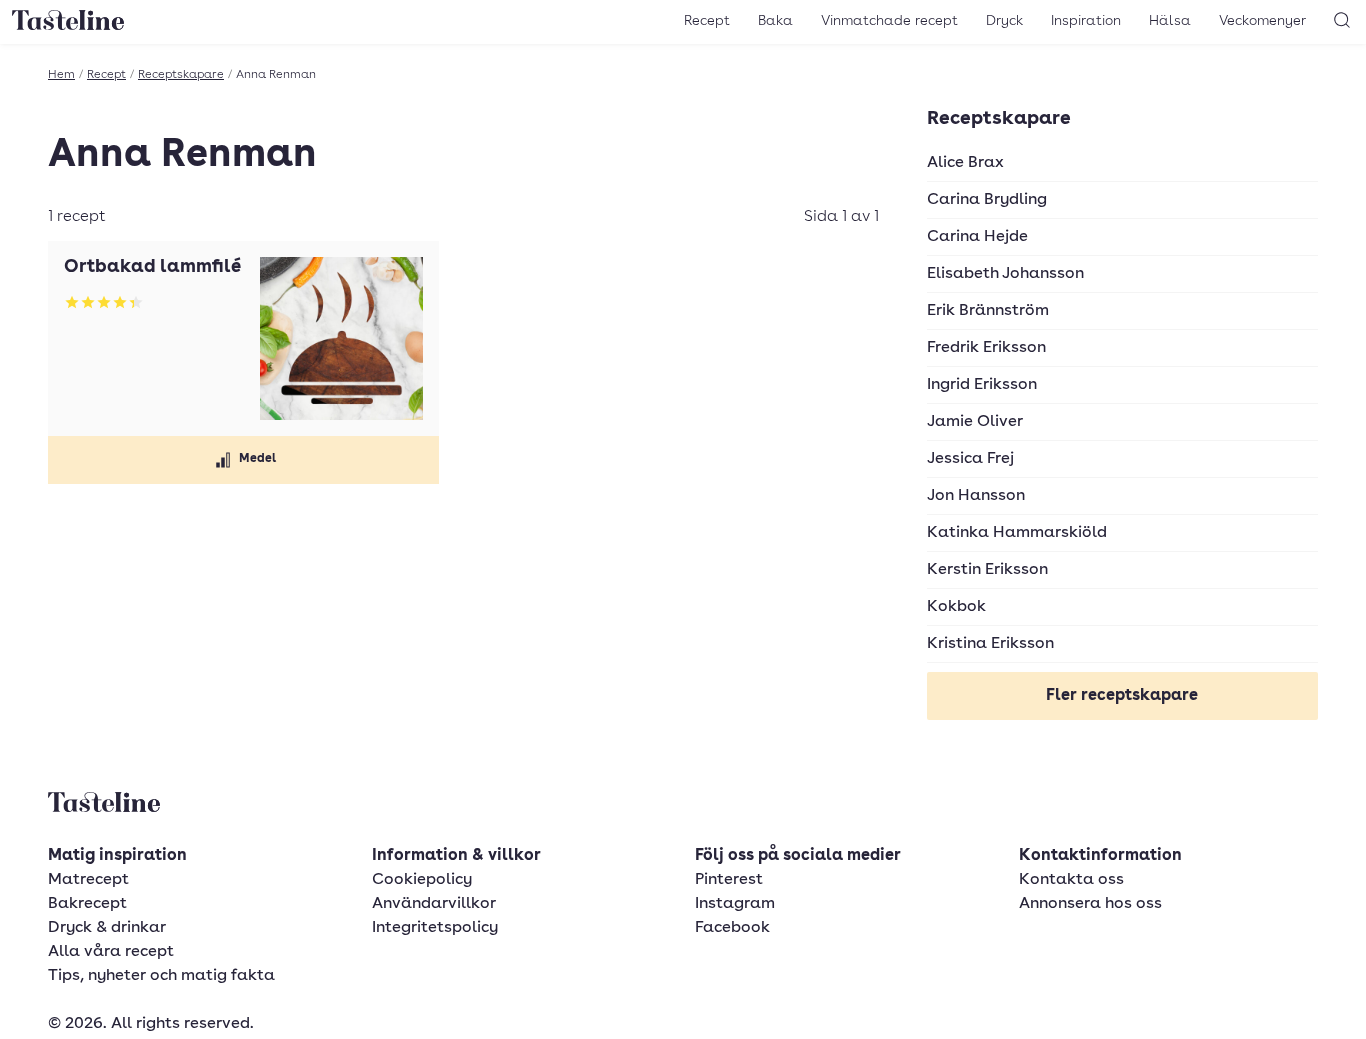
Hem (61, 75)
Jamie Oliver (975, 422)
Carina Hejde (977, 237)
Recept (707, 21)
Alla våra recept (111, 952)
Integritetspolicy (435, 928)
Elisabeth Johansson (1005, 274)
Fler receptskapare (1122, 696)
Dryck (1004, 21)
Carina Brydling (987, 200)
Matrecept (88, 880)
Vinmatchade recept (889, 21)
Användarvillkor (434, 904)
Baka (775, 21)
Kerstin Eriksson (987, 570)
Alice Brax (965, 163)
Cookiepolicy (422, 880)
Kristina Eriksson (990, 644)
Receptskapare (181, 75)
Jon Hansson (976, 496)
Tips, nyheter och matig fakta (161, 976)
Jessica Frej (970, 459)
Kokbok (956, 607)
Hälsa (1170, 21)
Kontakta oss (1071, 880)
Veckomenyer (1262, 21)
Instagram (735, 904)
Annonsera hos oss (1090, 904)
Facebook (732, 928)
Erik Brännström (988, 311)
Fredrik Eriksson (986, 348)
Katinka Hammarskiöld (1017, 533)
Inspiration (1086, 21)
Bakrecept (87, 904)
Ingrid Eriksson (982, 385)
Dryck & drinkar (107, 928)
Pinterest (729, 880)
